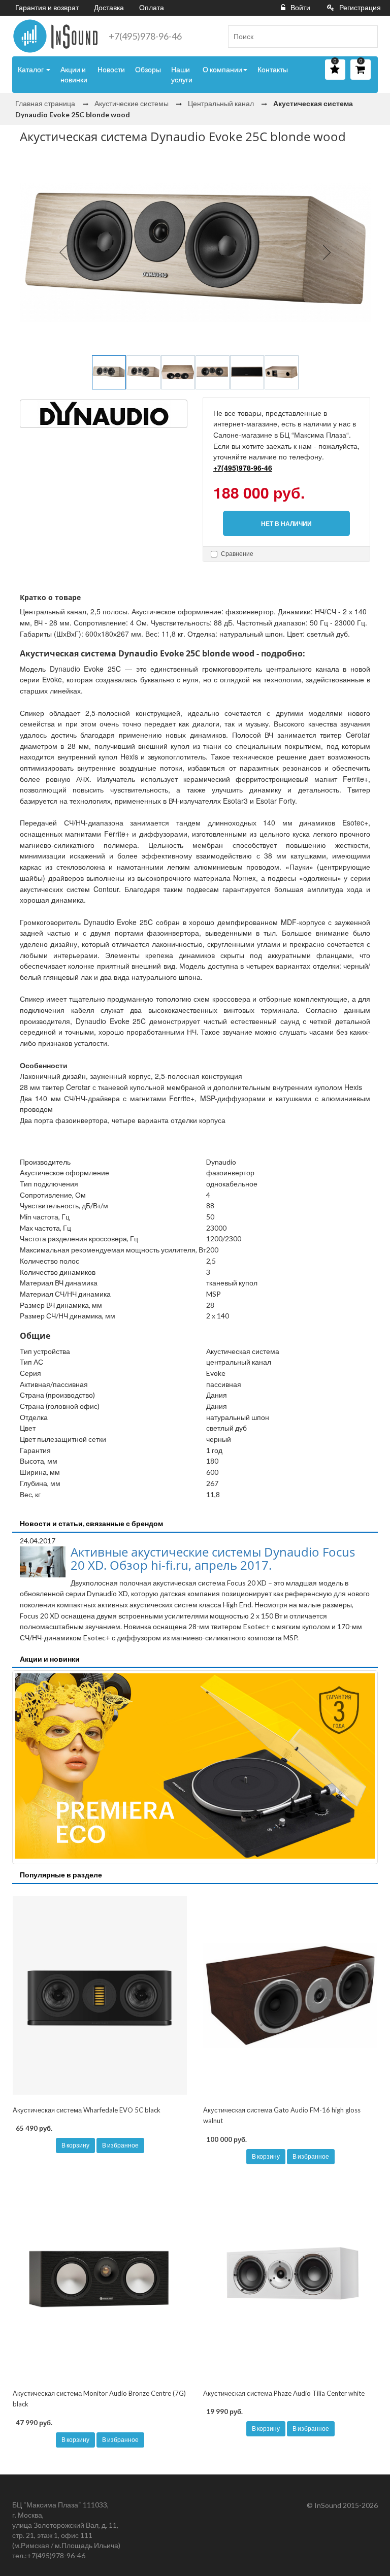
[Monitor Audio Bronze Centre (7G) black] (100, 2279)
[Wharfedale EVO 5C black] (100, 1996)
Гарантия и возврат (47, 7)
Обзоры (148, 69)
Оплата (152, 7)
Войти (300, 7)
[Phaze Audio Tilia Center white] (290, 2279)
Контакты (273, 69)
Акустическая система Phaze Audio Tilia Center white (284, 2393)
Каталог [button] (31, 69)
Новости (111, 69)
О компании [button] (222, 69)
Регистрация (360, 7)
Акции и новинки (74, 74)
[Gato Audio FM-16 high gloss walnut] (290, 1996)
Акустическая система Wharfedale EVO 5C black (87, 2110)
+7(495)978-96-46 (145, 36)
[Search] (366, 37)
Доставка (109, 7)
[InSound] (55, 36)
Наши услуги (182, 74)
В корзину (75, 2145)
